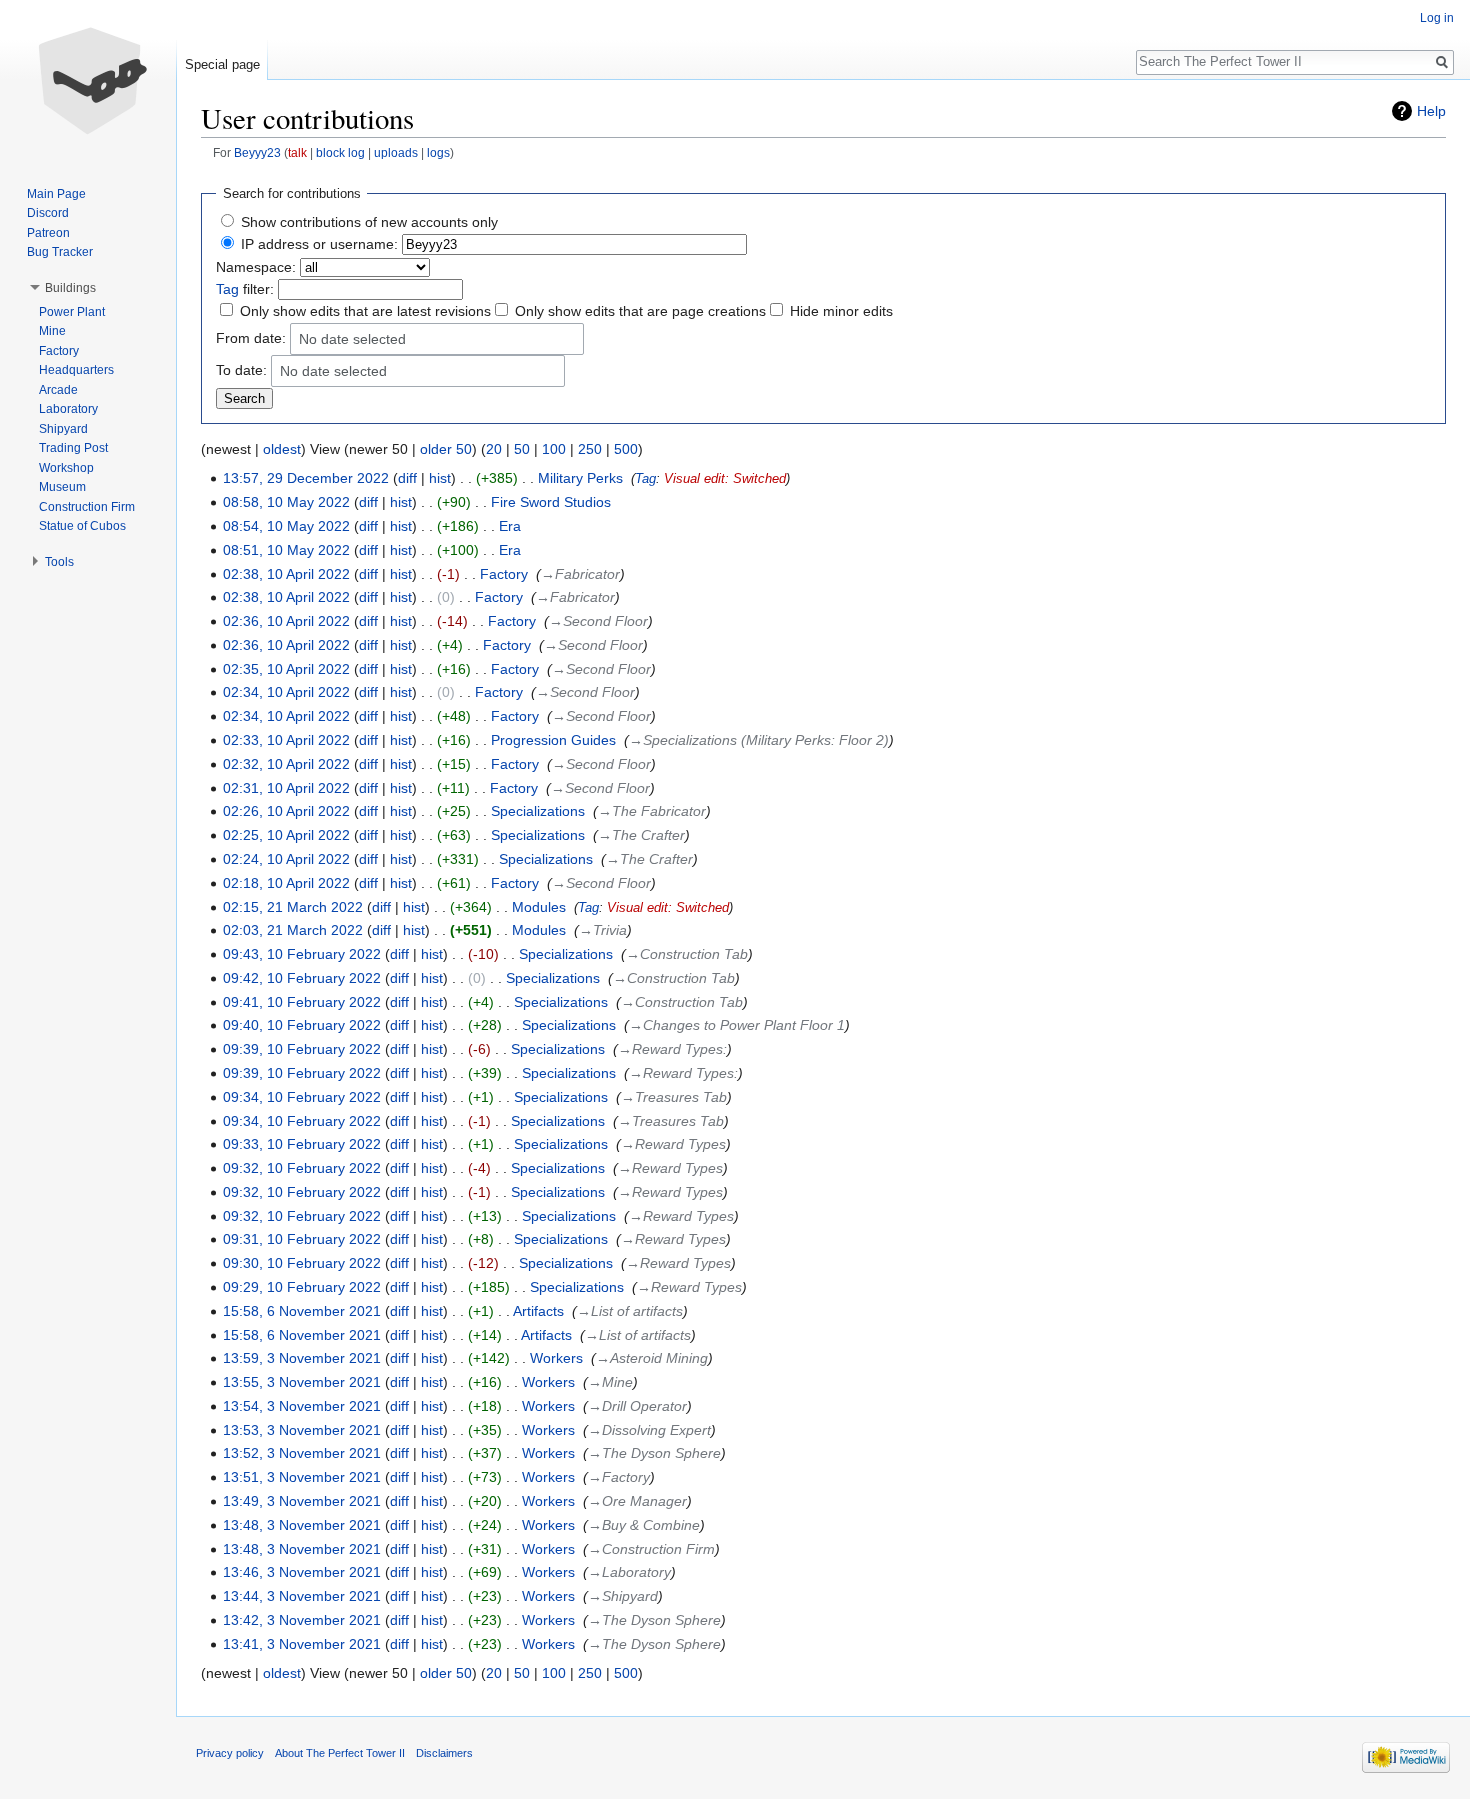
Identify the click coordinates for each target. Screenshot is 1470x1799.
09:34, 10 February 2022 (302, 1097)
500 (626, 449)
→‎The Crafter (641, 835)
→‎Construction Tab (687, 954)
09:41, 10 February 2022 (302, 1002)
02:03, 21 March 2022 (293, 930)
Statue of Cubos (82, 526)
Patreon (48, 233)
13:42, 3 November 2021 (302, 1620)
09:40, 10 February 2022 (302, 1025)
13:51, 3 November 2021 (302, 1477)
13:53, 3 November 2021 (302, 1430)
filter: (245, 289)
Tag (227, 289)
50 (522, 449)
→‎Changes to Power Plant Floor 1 (737, 1025)
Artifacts (538, 1311)
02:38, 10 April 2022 (286, 574)
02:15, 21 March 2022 (293, 907)
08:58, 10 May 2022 (286, 502)
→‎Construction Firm (651, 1549)
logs (438, 152)
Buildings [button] (70, 288)
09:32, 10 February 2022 (302, 1168)
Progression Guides (553, 740)
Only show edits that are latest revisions (365, 311)
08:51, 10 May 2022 (286, 550)
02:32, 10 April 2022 (286, 764)
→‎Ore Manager (637, 1501)
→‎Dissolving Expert (649, 1430)
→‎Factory (619, 1477)
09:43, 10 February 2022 (302, 954)
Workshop (66, 468)
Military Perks (580, 478)
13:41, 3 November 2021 (302, 1644)
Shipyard (63, 429)
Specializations (538, 811)
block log (340, 152)
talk (297, 152)
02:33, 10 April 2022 (286, 740)
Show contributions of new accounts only (369, 222)
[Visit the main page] (88, 80)
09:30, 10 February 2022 (302, 1263)
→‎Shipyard (623, 1596)
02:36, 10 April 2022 (286, 621)
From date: (251, 337)
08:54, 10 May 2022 (286, 526)
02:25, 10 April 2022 (286, 835)
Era (510, 526)
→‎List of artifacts (630, 1311)
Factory (504, 574)
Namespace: (256, 267)
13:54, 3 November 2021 (302, 1406)
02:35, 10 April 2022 (286, 669)
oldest (282, 449)
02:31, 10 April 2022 (286, 788)
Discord (48, 213)
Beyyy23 (257, 152)
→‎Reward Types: (672, 1049)
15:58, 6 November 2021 (302, 1311)
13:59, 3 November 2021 (302, 1358)
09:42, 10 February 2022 (302, 978)
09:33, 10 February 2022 (302, 1144)
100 (554, 449)
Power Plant (72, 312)
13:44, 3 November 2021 (302, 1596)
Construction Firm (87, 507)
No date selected (352, 339)
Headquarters (76, 370)
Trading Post (73, 448)
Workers (556, 1358)
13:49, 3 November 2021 (302, 1501)
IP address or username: (319, 244)
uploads (396, 152)
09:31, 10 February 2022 (302, 1239)
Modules (539, 907)
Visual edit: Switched (725, 479)
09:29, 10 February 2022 (302, 1287)
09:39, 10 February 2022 (302, 1049)
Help (1431, 111)
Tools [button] (59, 562)
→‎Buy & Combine (644, 1525)
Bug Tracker (60, 252)
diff (407, 478)
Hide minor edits (841, 311)
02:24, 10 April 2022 (286, 859)
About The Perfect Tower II (340, 1753)
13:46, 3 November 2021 (302, 1572)
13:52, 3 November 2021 (302, 1453)
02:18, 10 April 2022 (286, 883)
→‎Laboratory (629, 1572)
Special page (222, 64)
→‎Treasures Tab (674, 1097)
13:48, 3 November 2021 (302, 1525)
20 (494, 449)
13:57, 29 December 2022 (306, 478)
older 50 (446, 449)
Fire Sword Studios (551, 502)
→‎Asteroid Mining (652, 1358)
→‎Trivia (603, 930)
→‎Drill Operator (637, 1406)
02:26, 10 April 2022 (286, 811)
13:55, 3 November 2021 (302, 1382)
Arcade (58, 390)
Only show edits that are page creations (640, 311)
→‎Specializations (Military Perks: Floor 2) (759, 740)
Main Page (56, 194)
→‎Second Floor (598, 621)
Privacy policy (230, 1753)
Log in (1437, 18)
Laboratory (68, 409)
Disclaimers (444, 1753)
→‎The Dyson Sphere (654, 1453)
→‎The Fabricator (652, 811)
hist (440, 478)
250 (590, 449)
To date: (241, 369)
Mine (52, 331)
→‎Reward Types (673, 1144)
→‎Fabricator (580, 574)
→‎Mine (610, 1382)
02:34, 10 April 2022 (286, 692)
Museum (62, 487)
